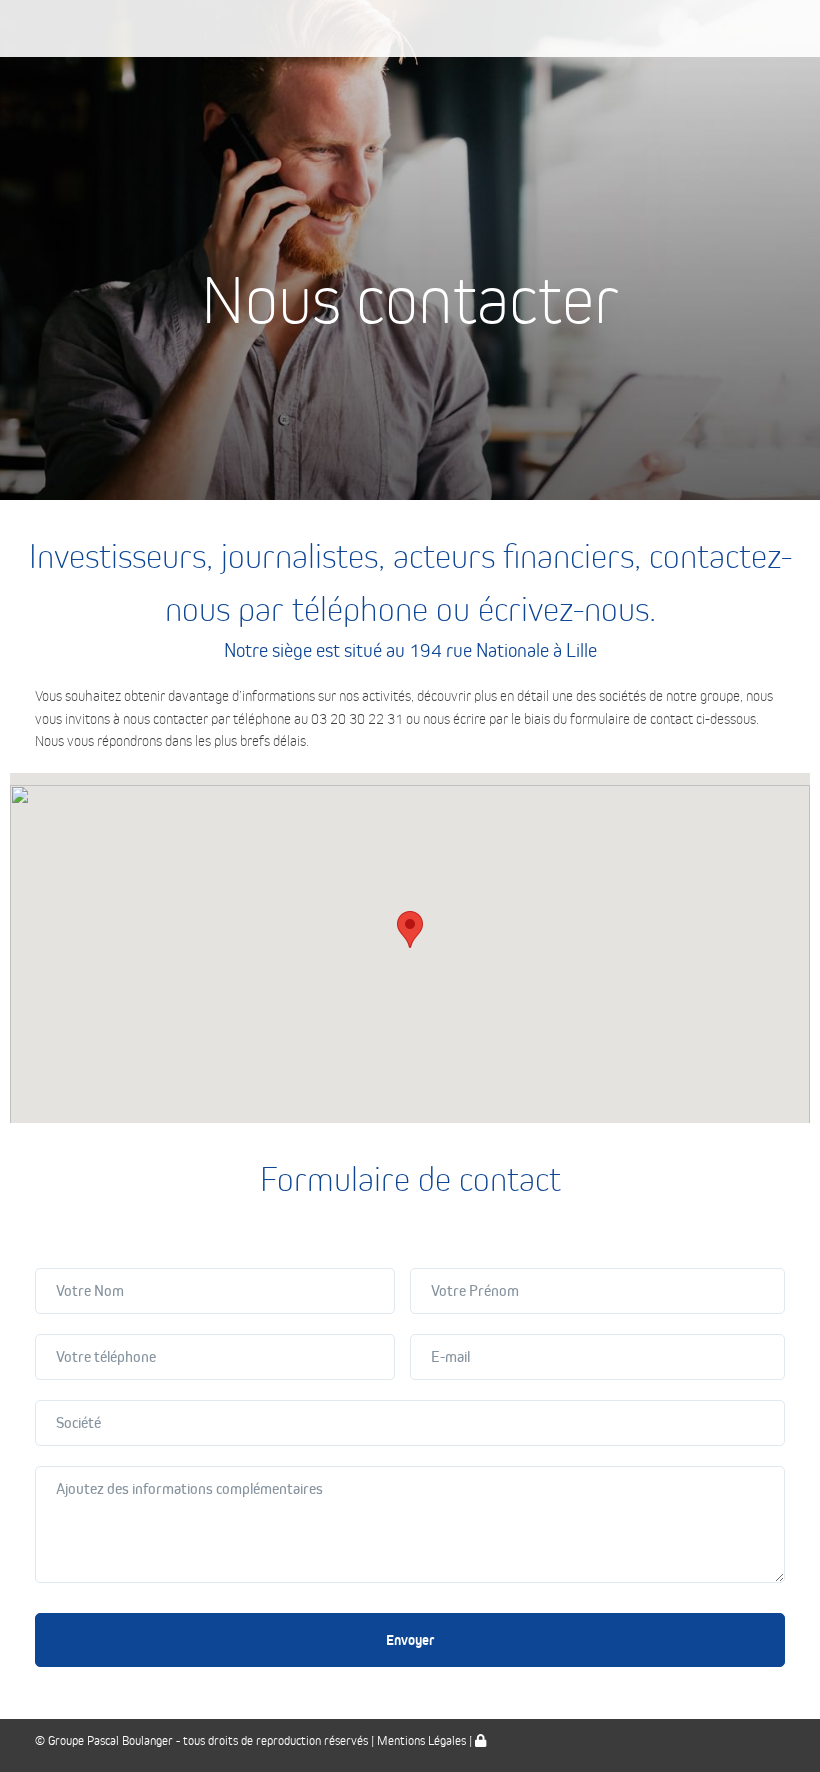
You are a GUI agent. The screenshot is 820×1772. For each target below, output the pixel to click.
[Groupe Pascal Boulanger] (410, 28)
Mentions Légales (421, 1741)
